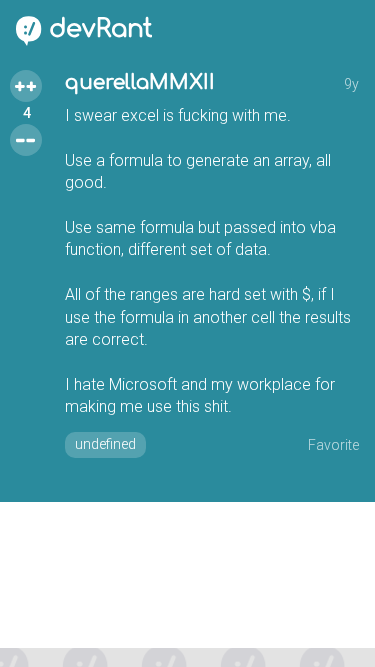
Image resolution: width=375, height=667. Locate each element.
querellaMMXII (140, 82)
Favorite (333, 445)
